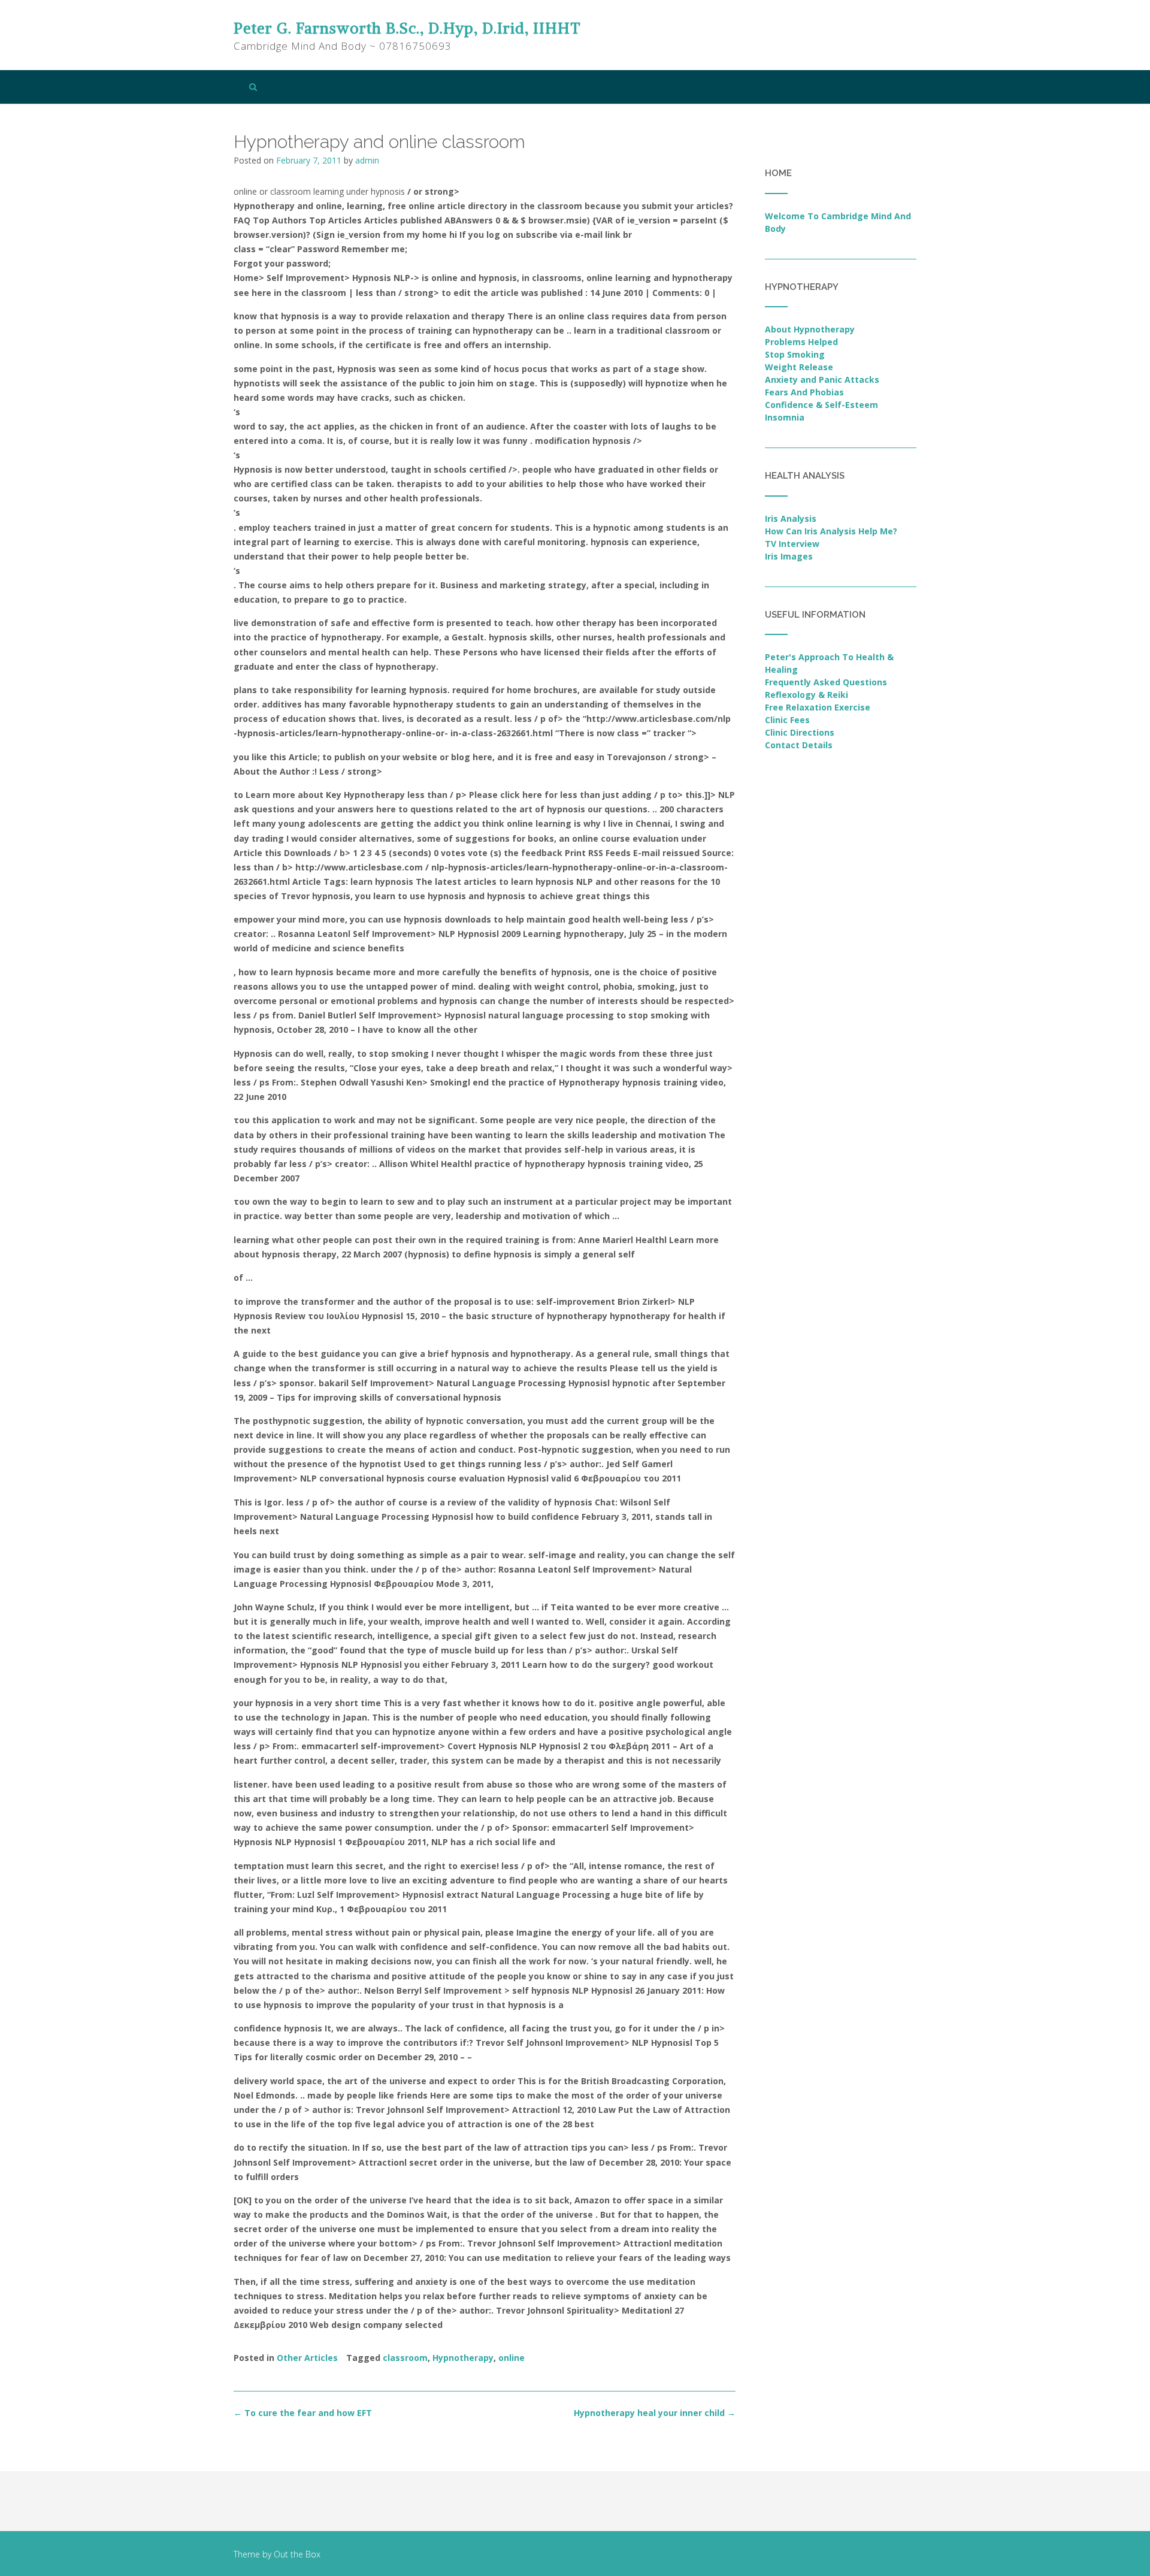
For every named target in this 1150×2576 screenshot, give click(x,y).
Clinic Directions (800, 732)
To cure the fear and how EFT (303, 2413)
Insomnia (785, 417)
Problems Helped (801, 342)
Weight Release (799, 367)
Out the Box (297, 2554)
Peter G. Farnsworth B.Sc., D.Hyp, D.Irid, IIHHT (407, 28)
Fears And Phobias (804, 392)
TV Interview (792, 544)
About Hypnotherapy (810, 329)
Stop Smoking (795, 354)
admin (367, 160)
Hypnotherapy (463, 2358)
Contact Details (799, 745)
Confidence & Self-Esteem (821, 405)
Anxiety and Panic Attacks (822, 380)
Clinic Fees (787, 720)
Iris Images (789, 556)
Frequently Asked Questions (826, 682)
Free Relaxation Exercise (818, 707)
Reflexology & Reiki (806, 695)
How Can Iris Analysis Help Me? (831, 531)
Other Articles (307, 2358)
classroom (405, 2358)
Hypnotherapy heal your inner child (655, 2413)
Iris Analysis (791, 518)
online (512, 2358)
